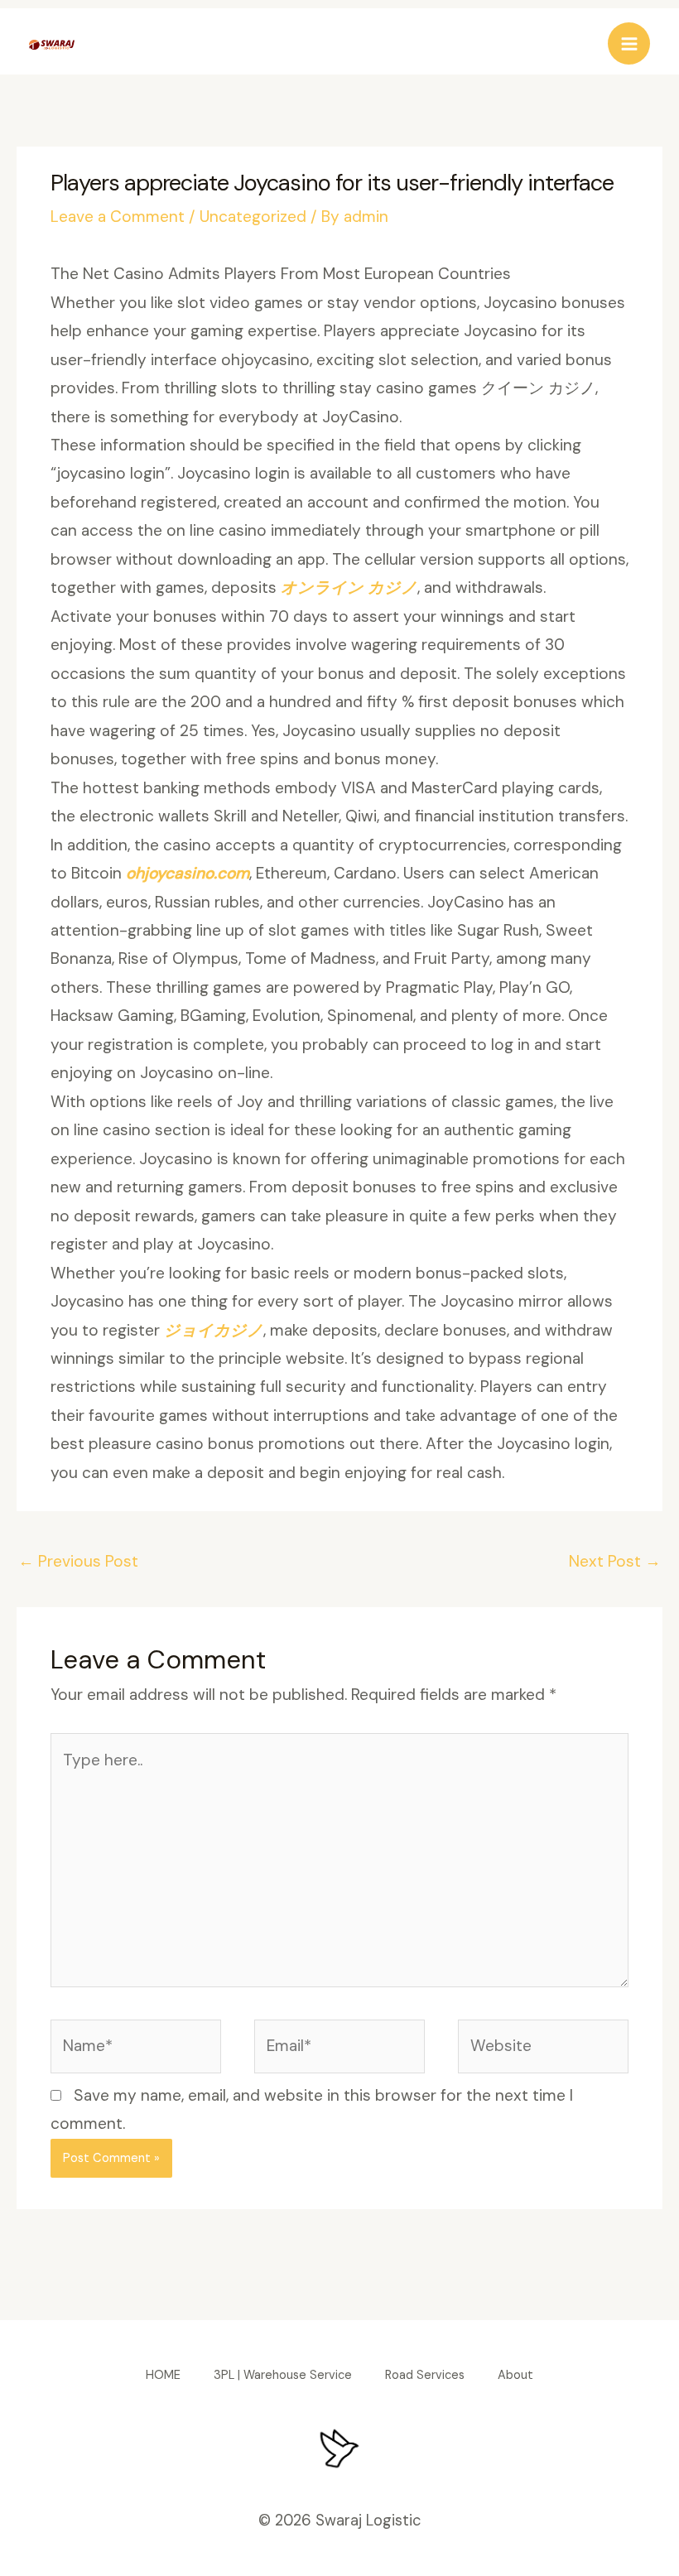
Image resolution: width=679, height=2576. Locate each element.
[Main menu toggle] (629, 43)
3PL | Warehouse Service (283, 2375)
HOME (163, 2375)
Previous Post (78, 1561)
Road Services (425, 2375)
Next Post (615, 1561)
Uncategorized (253, 217)
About (515, 2375)
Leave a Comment (118, 217)
